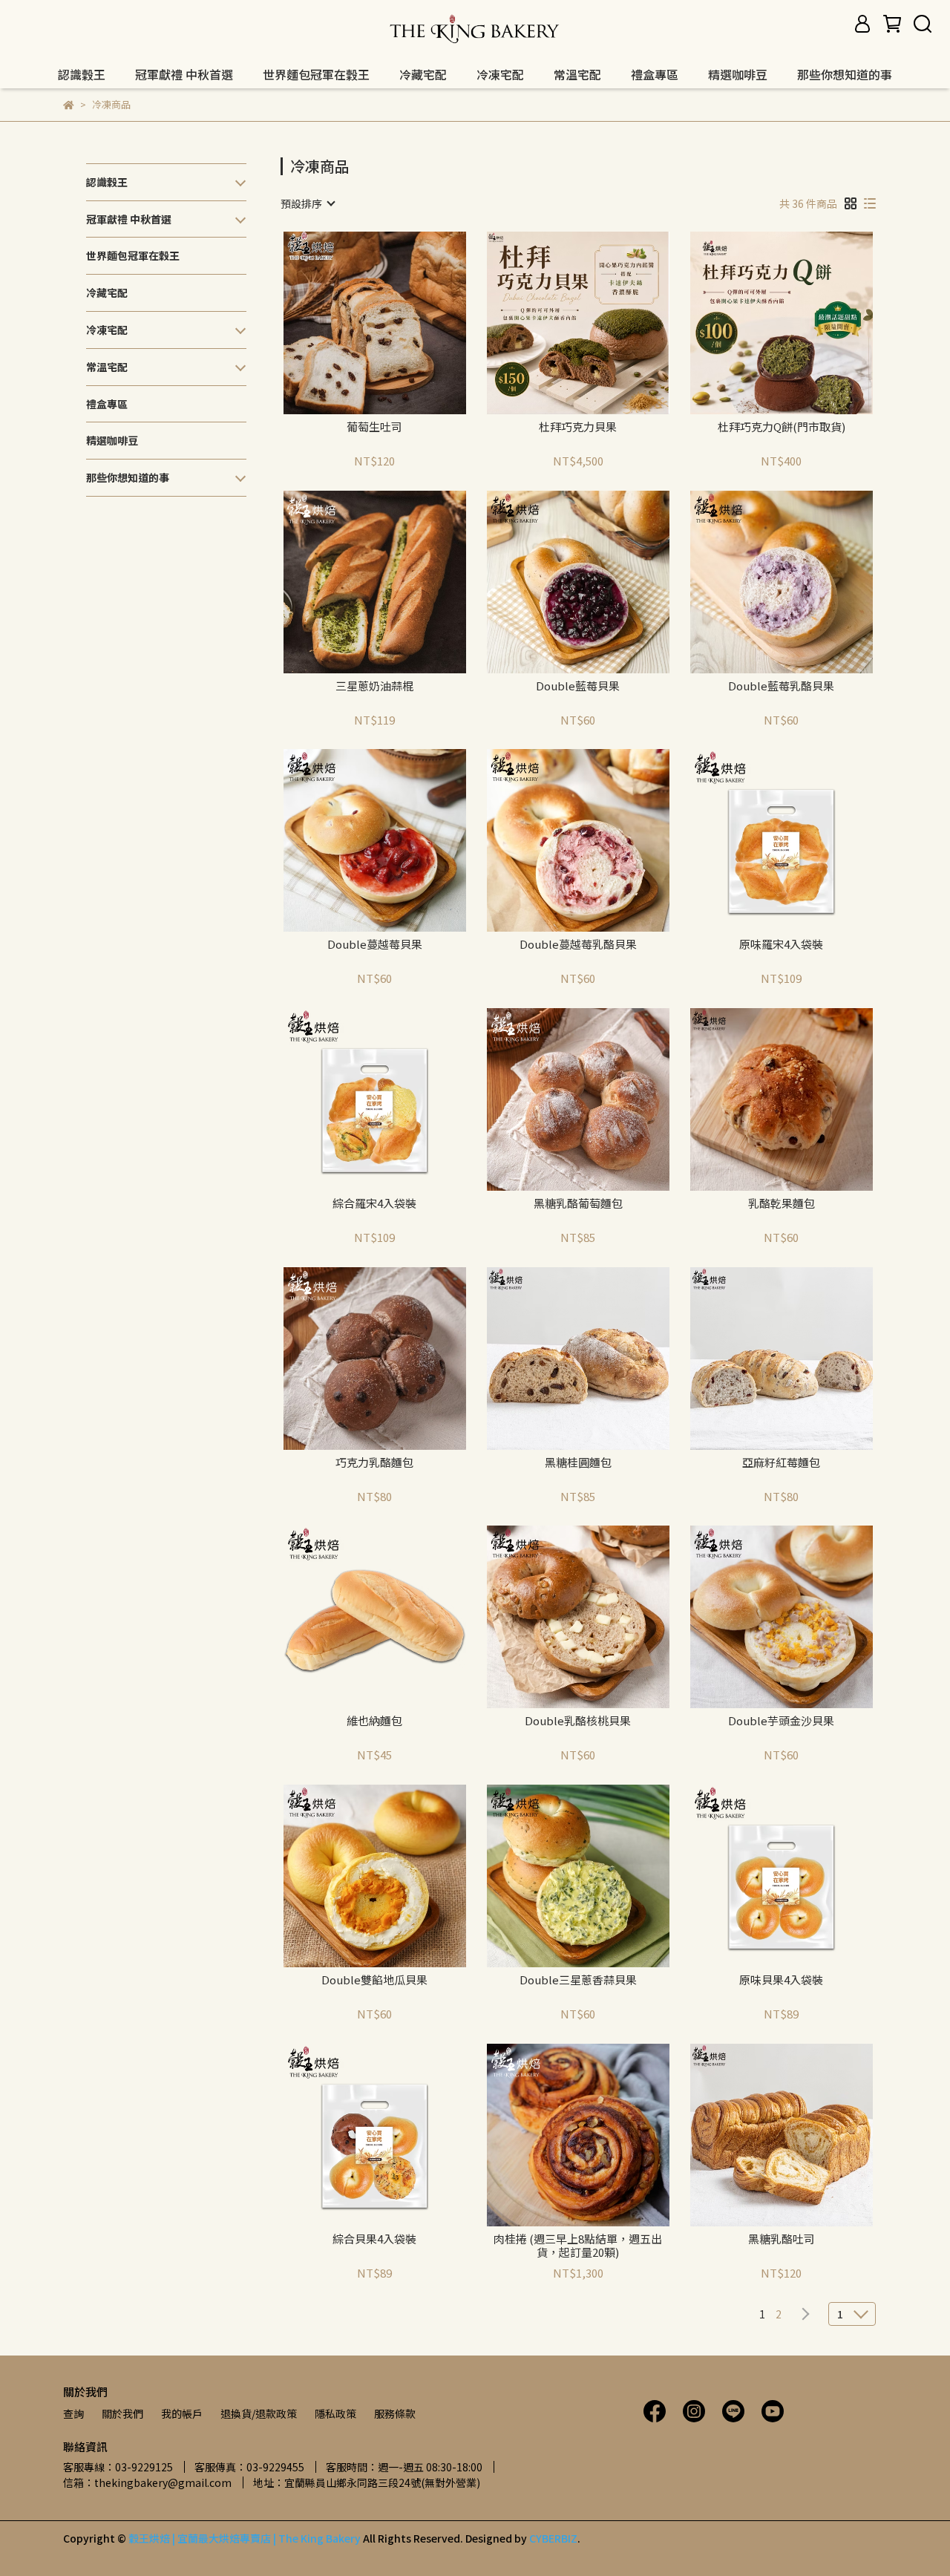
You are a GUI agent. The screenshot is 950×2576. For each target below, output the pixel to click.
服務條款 (395, 2413)
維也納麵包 (374, 1721)
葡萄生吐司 (374, 427)
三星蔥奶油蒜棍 (374, 686)
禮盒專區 (655, 74)
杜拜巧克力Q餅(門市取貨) (782, 427)
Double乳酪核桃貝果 (578, 1721)
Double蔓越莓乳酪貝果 (578, 945)
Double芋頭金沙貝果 (781, 1721)
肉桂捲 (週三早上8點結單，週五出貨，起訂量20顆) (578, 2246)
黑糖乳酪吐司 (782, 2239)
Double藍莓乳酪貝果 (781, 686)
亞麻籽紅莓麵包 (781, 1463)
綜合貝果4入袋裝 (374, 2239)
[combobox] (307, 203)
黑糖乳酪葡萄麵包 (578, 1204)
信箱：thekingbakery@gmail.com (147, 2482)
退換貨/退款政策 (259, 2413)
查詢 (73, 2413)
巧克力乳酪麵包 (374, 1463)
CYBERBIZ (553, 2538)
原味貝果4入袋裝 (781, 1980)
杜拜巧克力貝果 (578, 427)
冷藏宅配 (423, 74)
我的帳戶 (182, 2413)
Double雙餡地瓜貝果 (374, 1980)
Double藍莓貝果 (578, 686)
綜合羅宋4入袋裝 (374, 1204)
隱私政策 (335, 2413)
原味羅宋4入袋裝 (781, 945)
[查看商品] (354, 323)
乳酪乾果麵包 (782, 1204)
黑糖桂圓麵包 (578, 1463)
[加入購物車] (396, 323)
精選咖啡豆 (738, 74)
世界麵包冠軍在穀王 (316, 74)
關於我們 (122, 2413)
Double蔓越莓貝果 (375, 945)
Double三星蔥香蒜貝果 (578, 1980)
